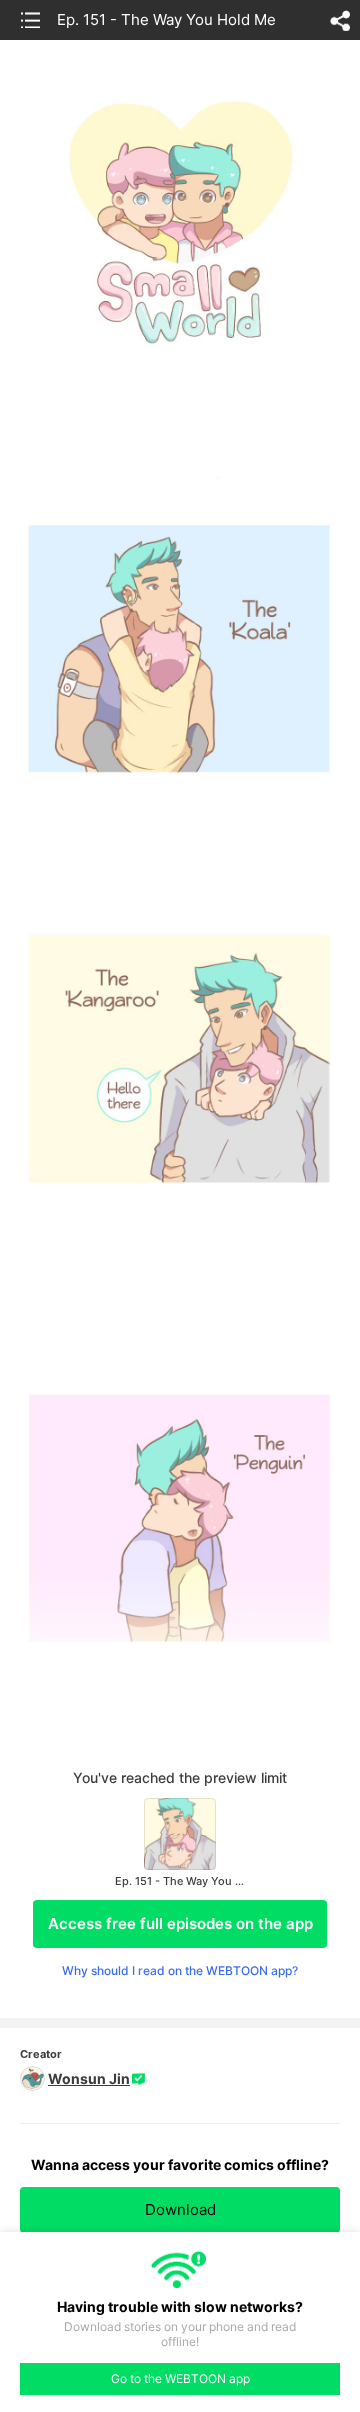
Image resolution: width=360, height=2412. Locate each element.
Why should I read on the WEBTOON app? (180, 1970)
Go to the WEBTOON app (180, 2378)
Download (180, 2209)
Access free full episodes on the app (180, 1923)
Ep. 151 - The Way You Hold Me (166, 19)
